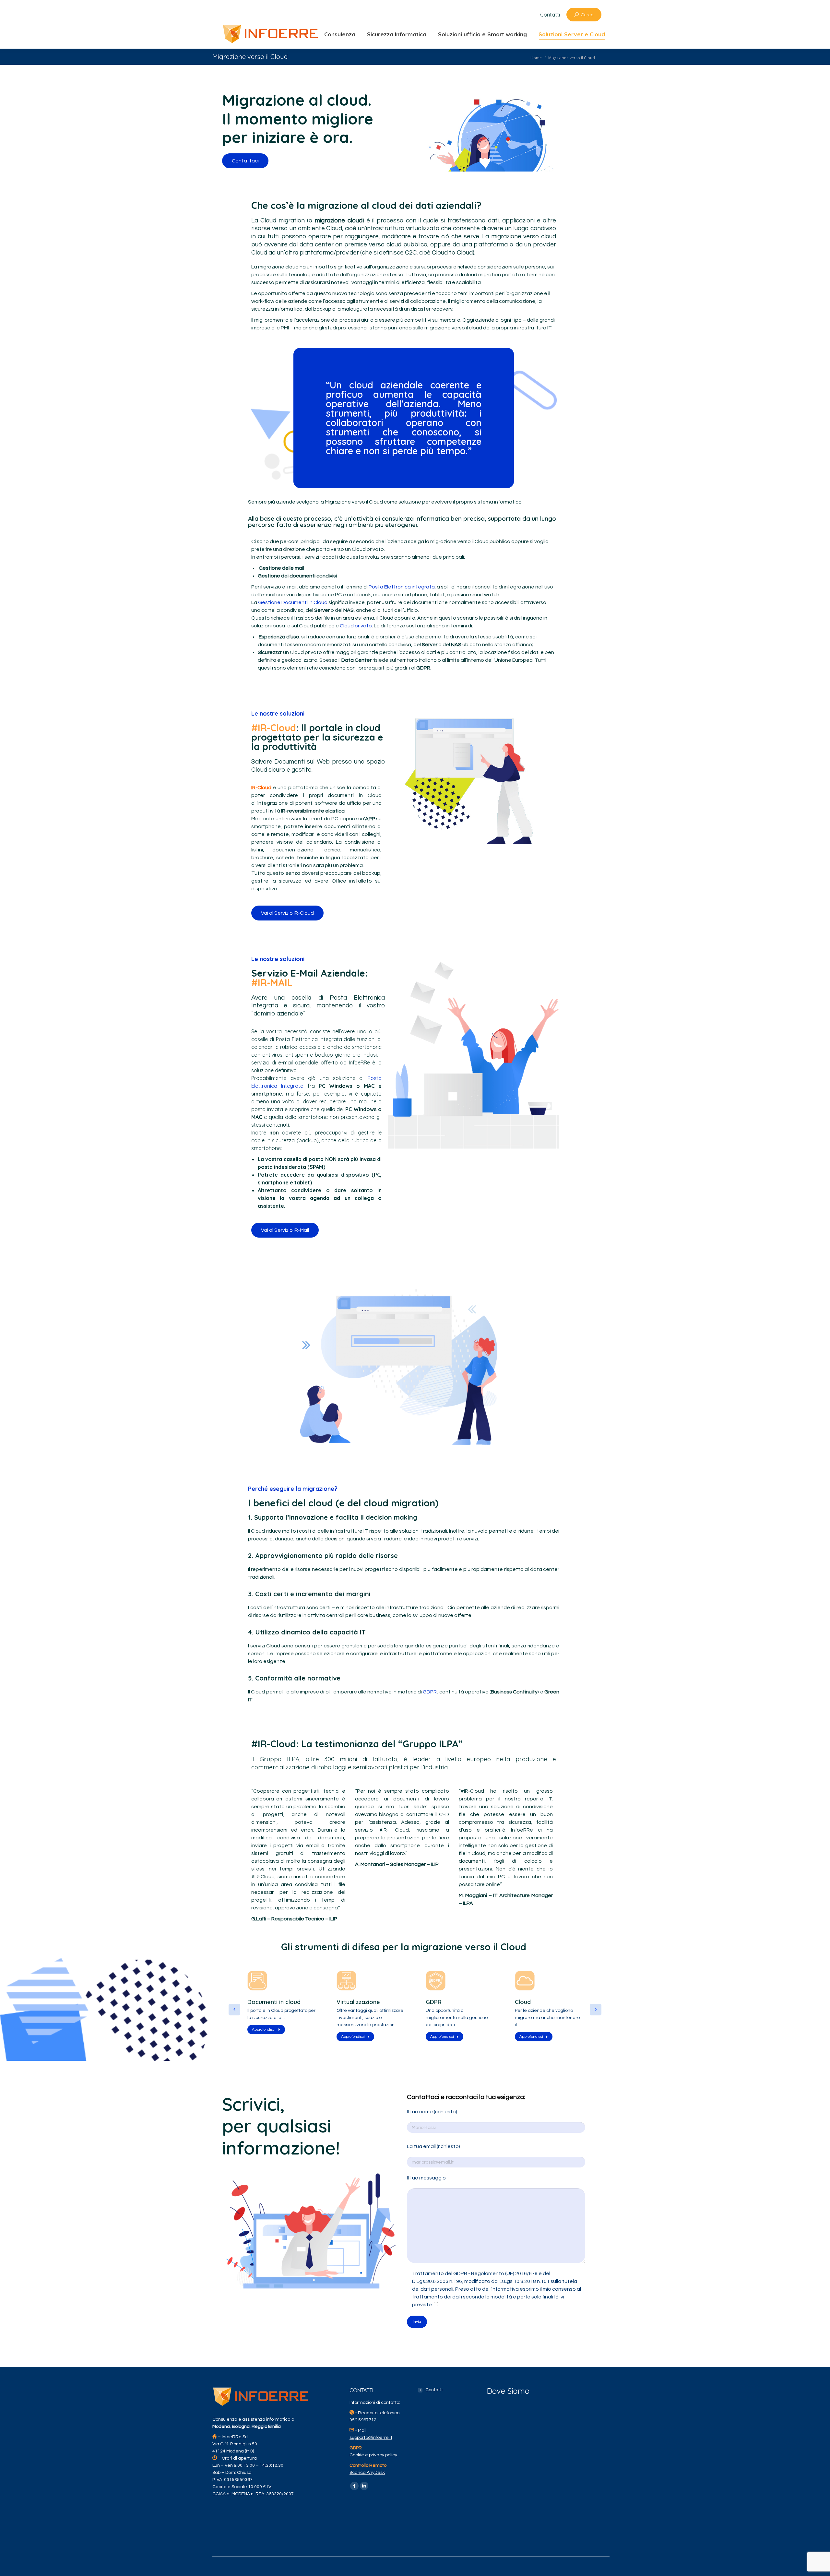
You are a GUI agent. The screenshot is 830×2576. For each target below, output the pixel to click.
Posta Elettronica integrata (402, 587)
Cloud (523, 2002)
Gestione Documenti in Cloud (293, 602)
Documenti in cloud (274, 2002)
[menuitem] (550, 15)
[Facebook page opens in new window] (354, 2486)
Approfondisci (264, 2030)
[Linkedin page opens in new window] (364, 2486)
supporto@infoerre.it (371, 2438)
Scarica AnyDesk (367, 2473)
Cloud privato (356, 626)
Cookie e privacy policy (373, 2455)
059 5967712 (363, 2420)
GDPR (430, 1692)
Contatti (434, 2390)
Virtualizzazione (358, 2002)
